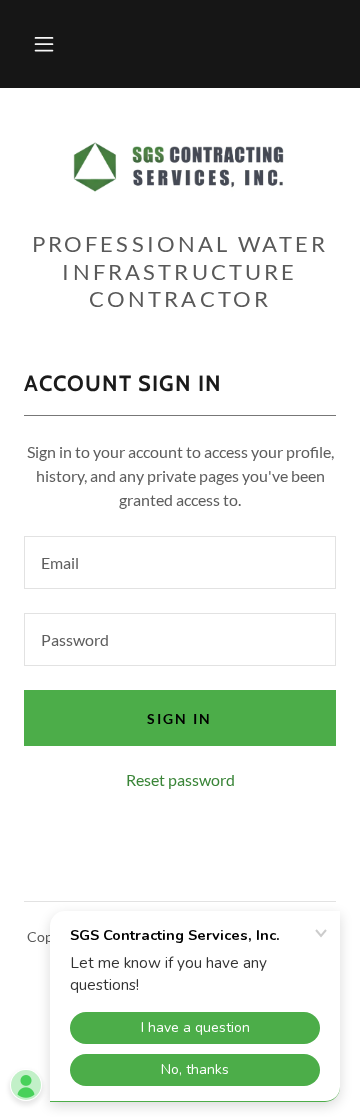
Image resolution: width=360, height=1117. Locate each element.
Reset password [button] (180, 779)
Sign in (179, 718)
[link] (180, 167)
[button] (44, 44)
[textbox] (180, 562)
